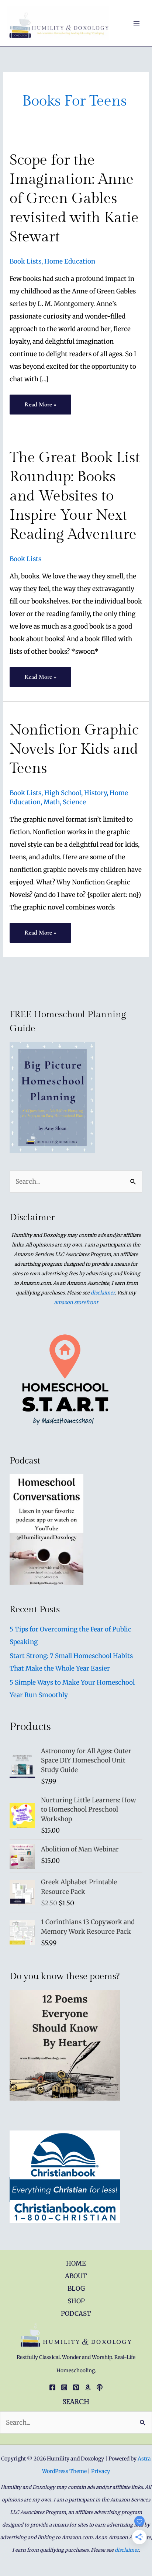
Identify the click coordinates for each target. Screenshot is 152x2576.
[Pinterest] (76, 2387)
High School (63, 793)
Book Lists (25, 261)
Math (52, 802)
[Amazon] (88, 2387)
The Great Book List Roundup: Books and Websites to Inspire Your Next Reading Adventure (75, 496)
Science (74, 802)
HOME (76, 2263)
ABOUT (76, 2276)
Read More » (40, 407)
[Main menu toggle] (137, 23)
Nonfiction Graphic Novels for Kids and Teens (74, 749)
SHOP (76, 2301)
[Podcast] (100, 2387)
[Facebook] (52, 2387)
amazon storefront (76, 1302)
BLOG (76, 2288)
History (95, 793)
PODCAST (76, 2314)
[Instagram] (64, 2387)
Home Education (70, 261)
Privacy (101, 2471)
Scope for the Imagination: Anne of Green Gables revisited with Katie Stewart (74, 198)
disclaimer (103, 1293)
